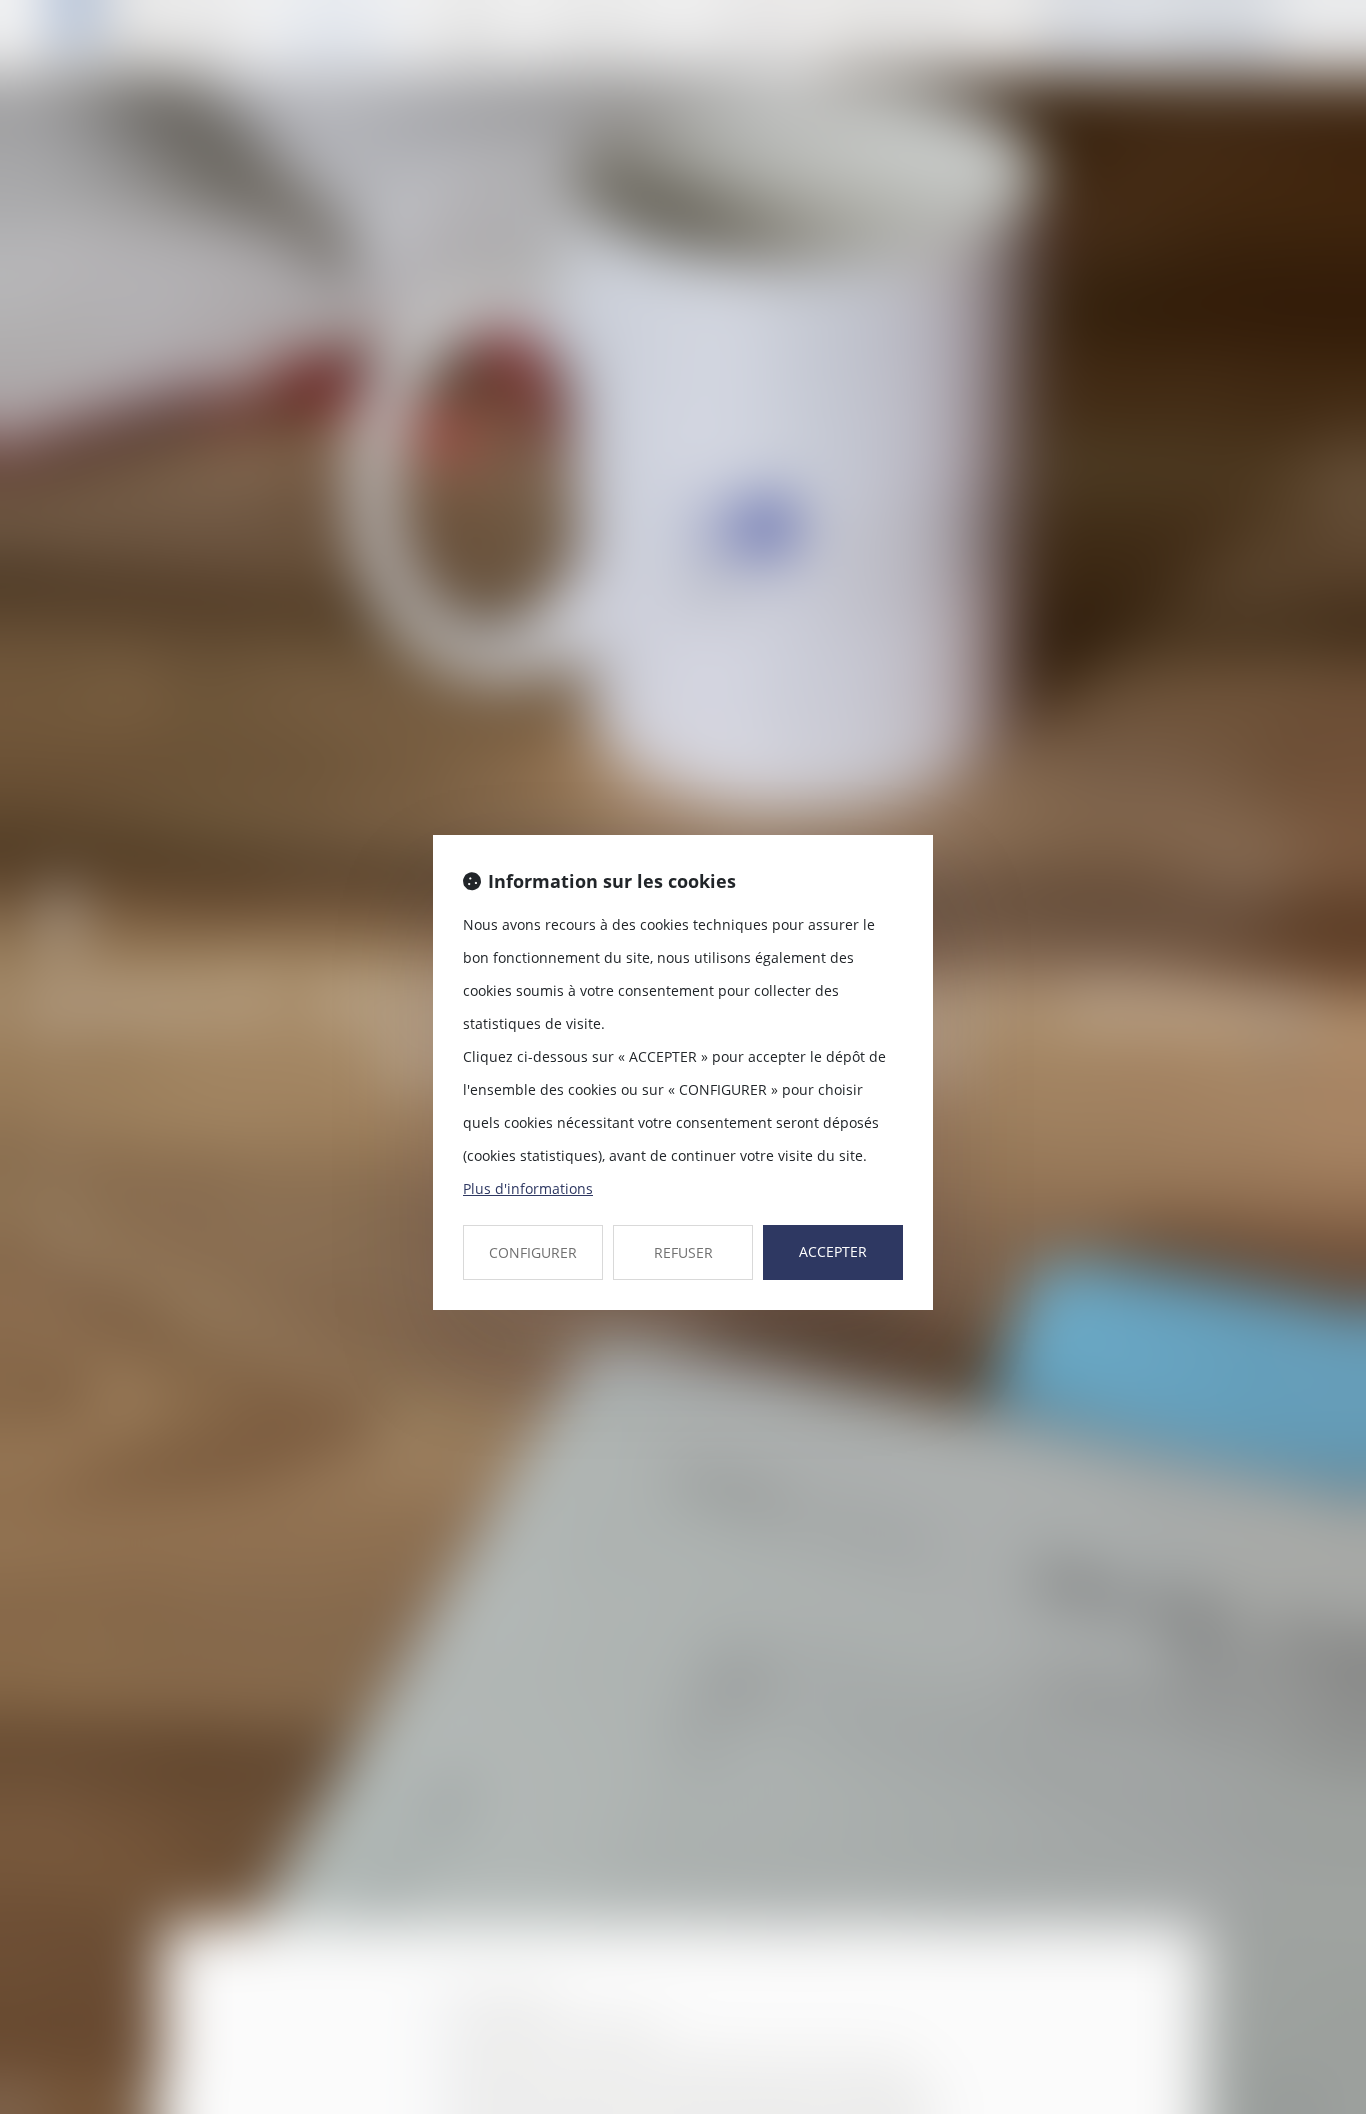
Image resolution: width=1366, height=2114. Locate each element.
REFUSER (683, 1252)
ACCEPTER (833, 1251)
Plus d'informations (528, 1188)
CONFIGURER (533, 1252)
